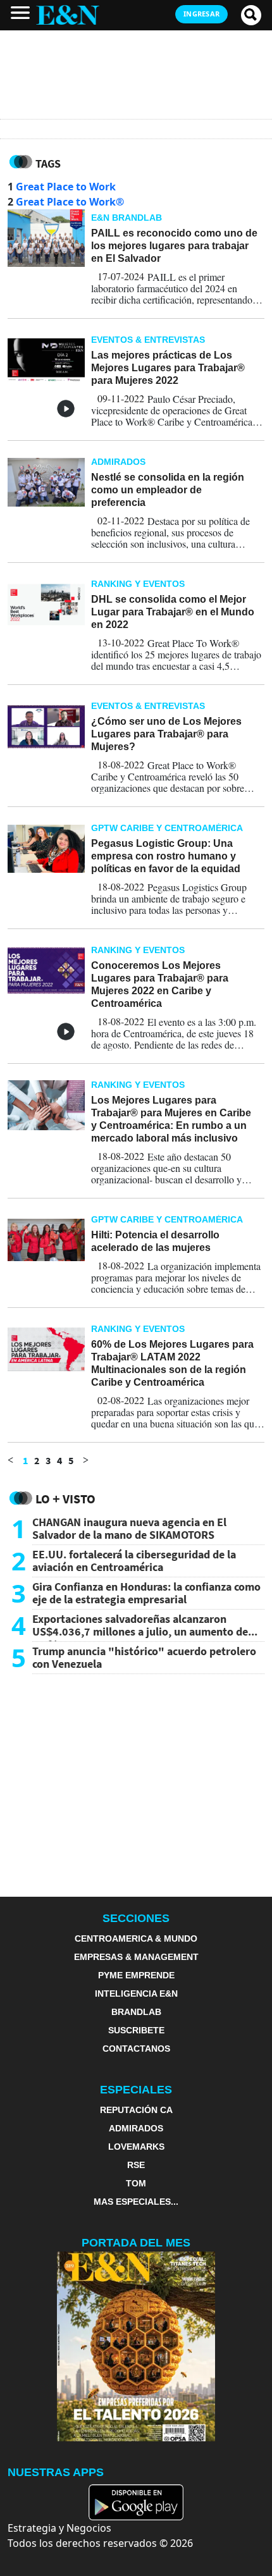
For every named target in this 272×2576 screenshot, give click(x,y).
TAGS (48, 163)
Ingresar (201, 14)
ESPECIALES (136, 2090)
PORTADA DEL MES (136, 2243)
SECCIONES (136, 1918)
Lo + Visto (65, 1499)
